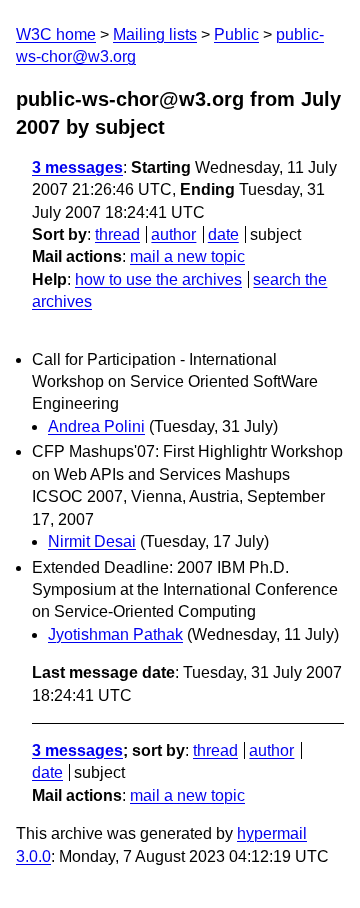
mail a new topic (187, 256)
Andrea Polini (96, 426)
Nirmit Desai (92, 541)
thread (117, 234)
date (223, 234)
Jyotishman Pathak (115, 634)
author (173, 234)
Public (236, 34)
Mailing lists (155, 34)
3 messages (77, 167)
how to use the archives (158, 279)
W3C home (56, 34)
